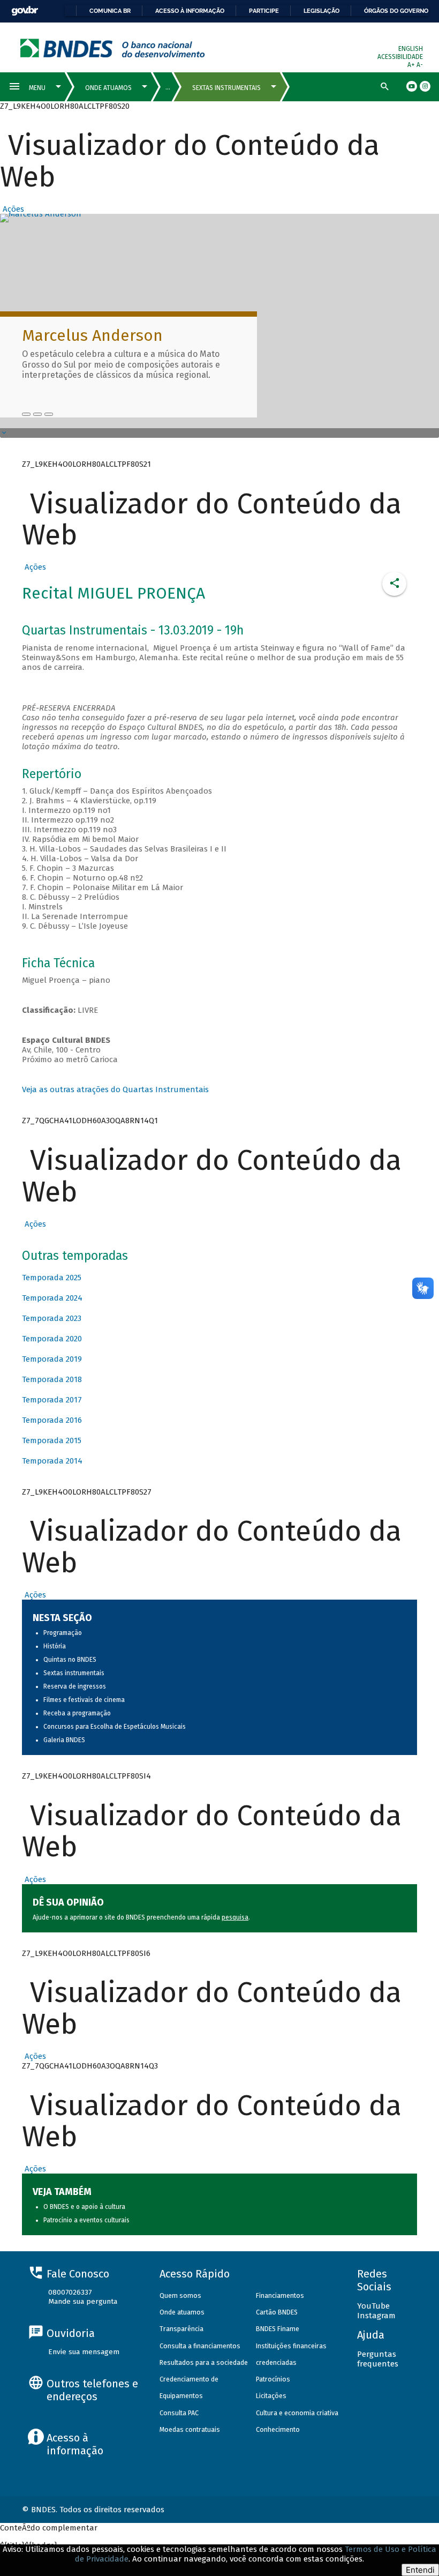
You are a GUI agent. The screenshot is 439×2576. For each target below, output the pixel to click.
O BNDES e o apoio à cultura (84, 2207)
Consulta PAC (179, 2413)
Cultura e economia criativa (297, 2413)
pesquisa (235, 1917)
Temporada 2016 (52, 1420)
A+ (412, 65)
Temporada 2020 (52, 1339)
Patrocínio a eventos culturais (86, 2220)
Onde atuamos (182, 2312)
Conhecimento (278, 2429)
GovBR (25, 11)
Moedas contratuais (190, 2429)
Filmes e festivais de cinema (84, 1700)
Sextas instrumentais (74, 1673)
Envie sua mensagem (84, 2352)
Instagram (376, 2316)
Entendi (420, 2570)
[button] (12, 209)
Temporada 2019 (52, 1359)
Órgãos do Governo (396, 11)
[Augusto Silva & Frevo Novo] (37, 414)
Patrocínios (273, 2379)
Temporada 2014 (52, 1461)
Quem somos (180, 2295)
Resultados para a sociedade (204, 2362)
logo (113, 48)
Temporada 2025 (52, 1278)
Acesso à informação (190, 11)
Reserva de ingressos (75, 1686)
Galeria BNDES (64, 1740)
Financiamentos (280, 2295)
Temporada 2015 (52, 1440)
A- (420, 65)
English (411, 49)
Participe (264, 11)
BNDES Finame (278, 2329)
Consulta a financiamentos (200, 2346)
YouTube (373, 2306)
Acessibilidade (400, 57)
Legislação (321, 11)
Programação (63, 1633)
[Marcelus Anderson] (26, 414)
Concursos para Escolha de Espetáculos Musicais (115, 1727)
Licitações (271, 2396)
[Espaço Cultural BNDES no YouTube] (49, 414)
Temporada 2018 (52, 1379)
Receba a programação (77, 1713)
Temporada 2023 (52, 1318)
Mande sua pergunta (83, 2301)
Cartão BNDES (277, 2312)
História (55, 1646)
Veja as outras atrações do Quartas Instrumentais (115, 1089)
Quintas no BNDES (70, 1660)
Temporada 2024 (52, 1298)
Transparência (181, 2329)
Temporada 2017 (52, 1400)
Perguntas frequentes (378, 2359)
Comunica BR (110, 11)
